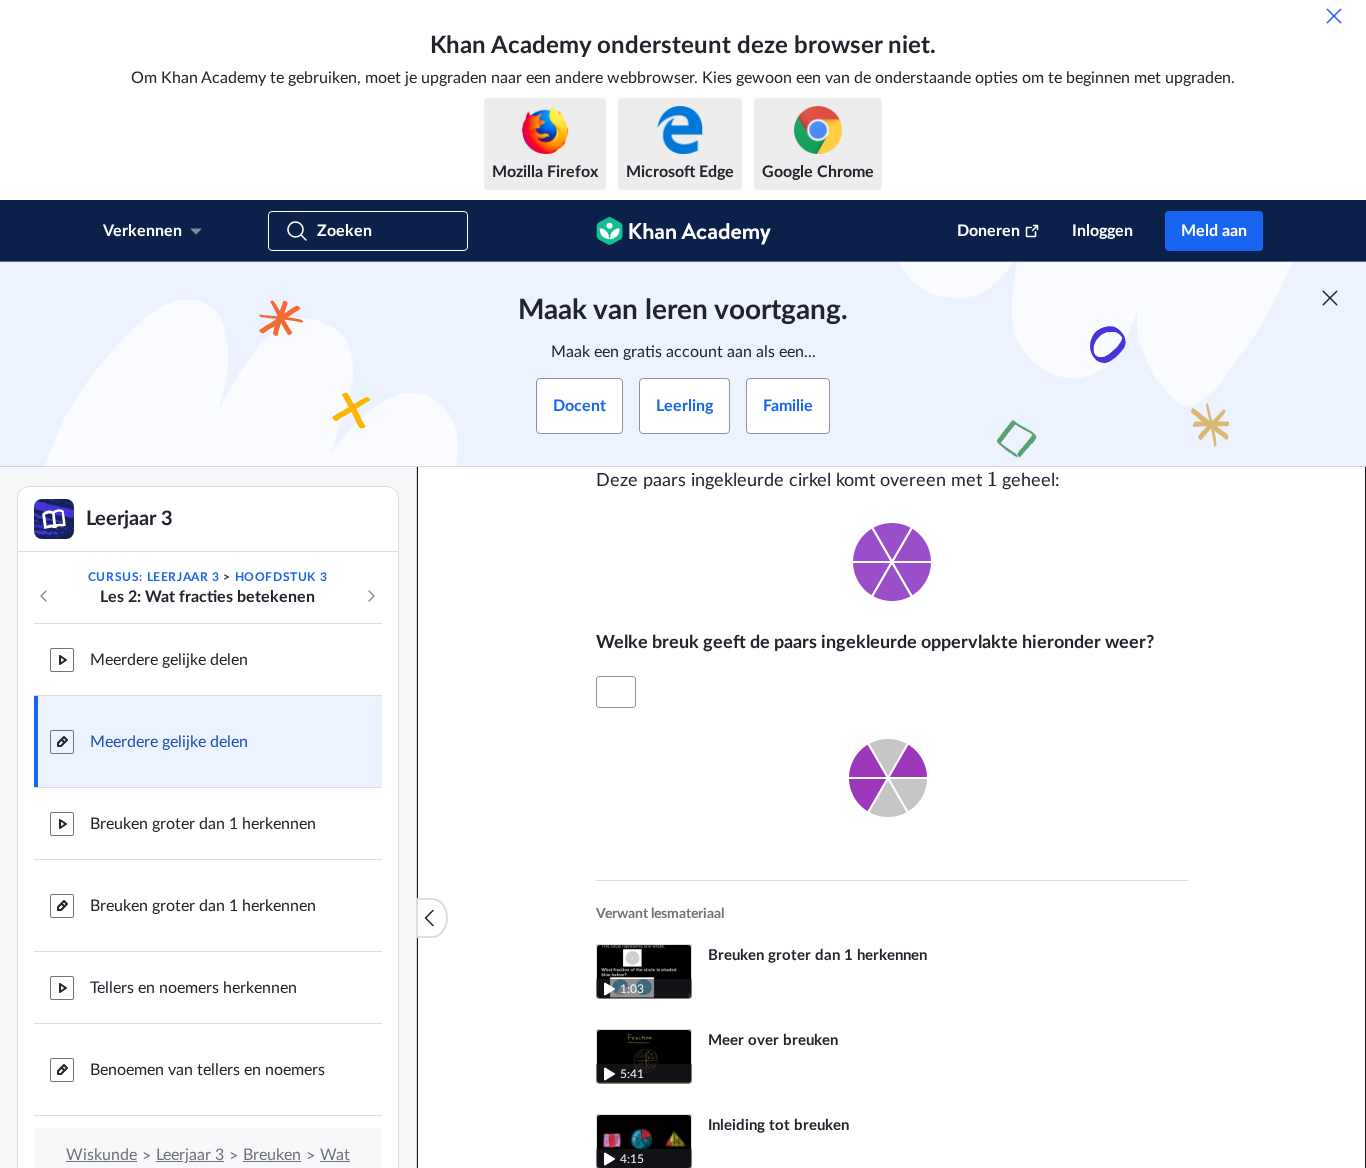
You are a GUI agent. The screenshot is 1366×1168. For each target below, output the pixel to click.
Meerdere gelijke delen (169, 660)
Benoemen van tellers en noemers (207, 1070)
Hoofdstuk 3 (281, 577)
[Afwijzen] (1334, 16)
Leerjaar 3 (190, 1155)
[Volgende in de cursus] (371, 596)
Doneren (988, 231)
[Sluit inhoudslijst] (432, 918)
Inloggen (1102, 231)
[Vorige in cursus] (44, 596)
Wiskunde (101, 1155)
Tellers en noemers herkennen (193, 988)
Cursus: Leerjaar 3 (154, 577)
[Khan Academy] (683, 231)
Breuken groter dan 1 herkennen (203, 824)
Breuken (272, 1155)
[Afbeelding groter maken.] (892, 562)
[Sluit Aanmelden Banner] (1330, 298)
